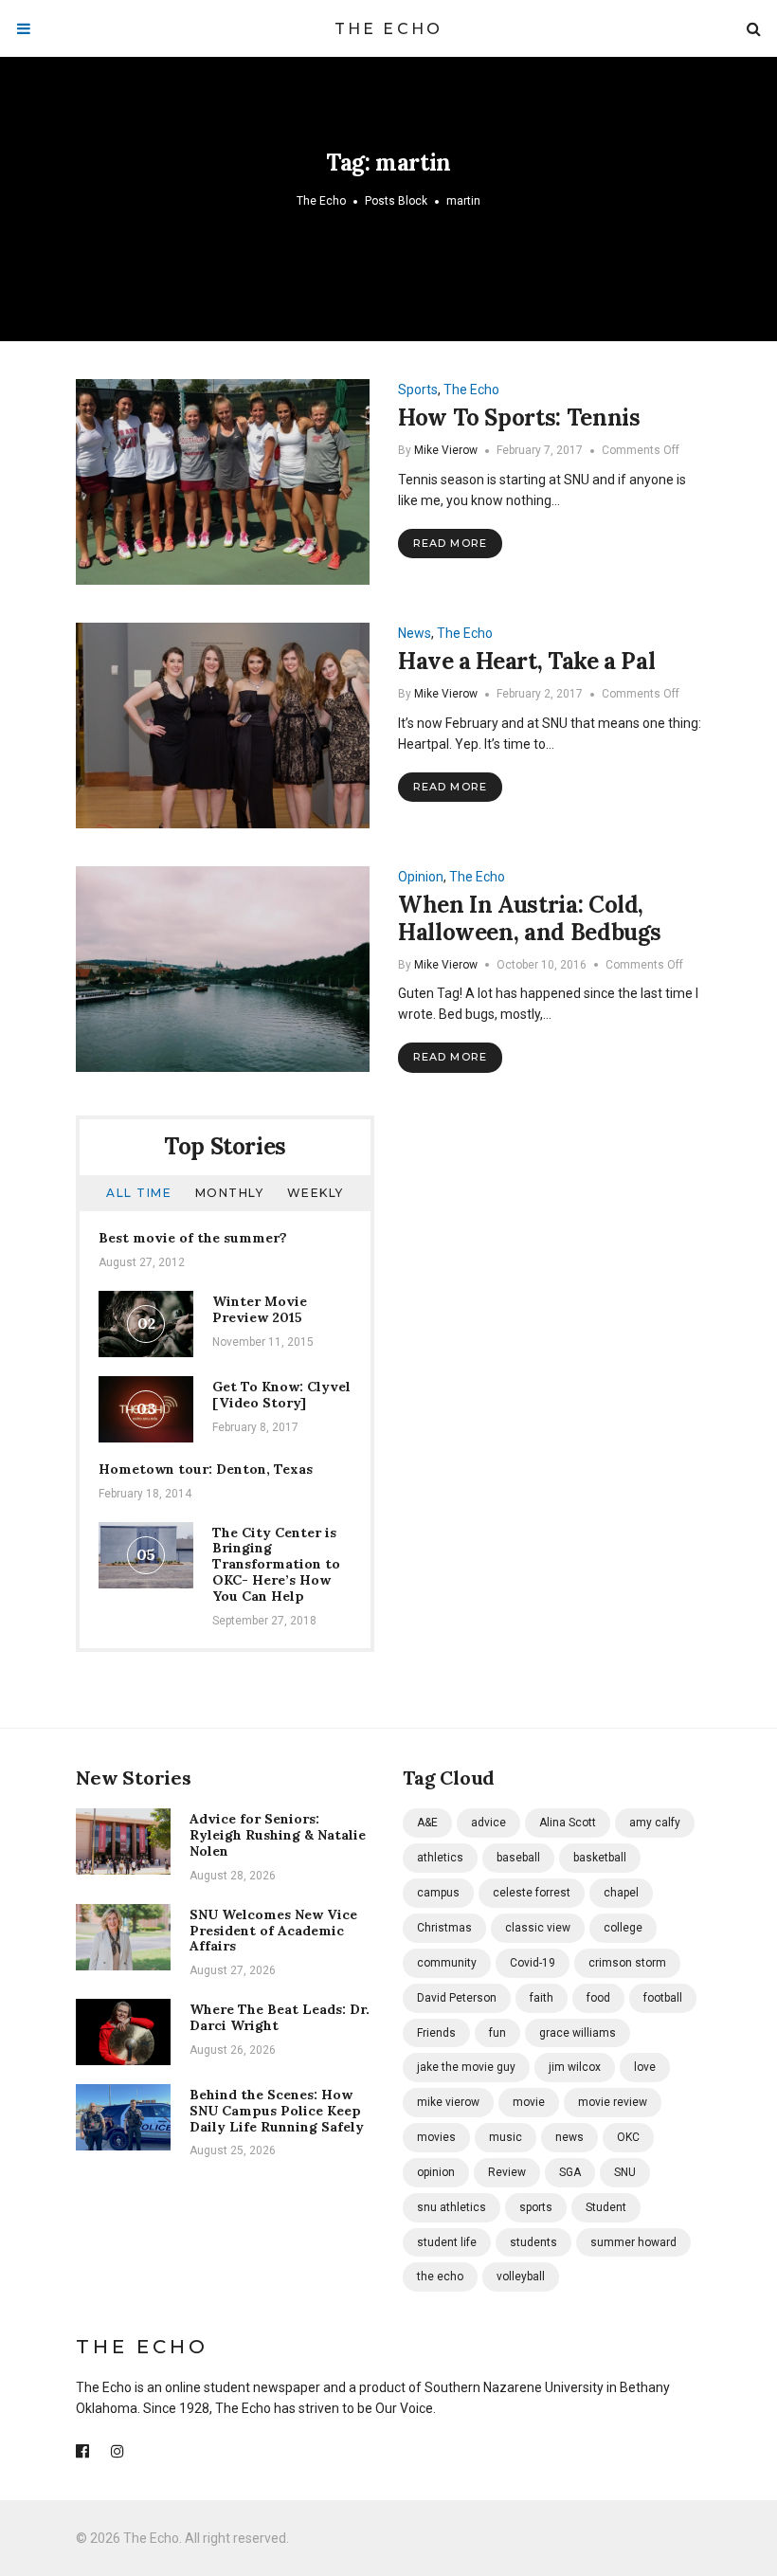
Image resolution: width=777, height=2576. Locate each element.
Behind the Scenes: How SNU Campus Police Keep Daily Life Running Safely (277, 2111)
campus (438, 1893)
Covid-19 (533, 1963)
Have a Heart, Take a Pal (526, 661)
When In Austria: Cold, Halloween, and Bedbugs (530, 918)
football (663, 1998)
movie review (613, 2102)
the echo (440, 2277)
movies (436, 2137)
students (533, 2242)
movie (529, 2102)
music (506, 2137)
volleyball (521, 2277)
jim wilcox (575, 2067)
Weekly (316, 1193)
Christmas (444, 1928)
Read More (450, 543)
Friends (436, 2033)
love (645, 2067)
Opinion (421, 877)
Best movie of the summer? (193, 1238)
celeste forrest (532, 1893)
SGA (570, 2172)
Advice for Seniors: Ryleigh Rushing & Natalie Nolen (278, 1835)
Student (606, 2207)
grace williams (578, 2033)
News (415, 633)
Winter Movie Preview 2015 (260, 1309)
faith (542, 1998)
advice (488, 1823)
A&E (427, 1823)
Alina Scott (568, 1823)
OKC (628, 2137)
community (447, 1963)
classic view (538, 1928)
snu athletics (452, 2207)
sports (536, 2207)
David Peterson (457, 1998)
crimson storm (627, 1963)
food (598, 1998)
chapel (621, 1893)
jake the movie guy (466, 2067)
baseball (518, 1858)
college (623, 1928)
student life (447, 2242)
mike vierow (448, 2102)
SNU (625, 2172)
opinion (436, 2172)
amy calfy (655, 1823)
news (569, 2137)
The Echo (389, 29)
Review (507, 2172)
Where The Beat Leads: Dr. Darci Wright (280, 2017)
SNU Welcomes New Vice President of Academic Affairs (273, 1931)
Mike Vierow (446, 450)
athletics (440, 1858)
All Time (139, 1193)
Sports (418, 390)
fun (497, 2033)
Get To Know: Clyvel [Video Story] (281, 1395)
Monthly (230, 1193)
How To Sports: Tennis (519, 417)
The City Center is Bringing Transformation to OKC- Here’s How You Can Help (276, 1564)
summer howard (633, 2242)
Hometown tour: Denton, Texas (206, 1469)
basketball (600, 1858)
